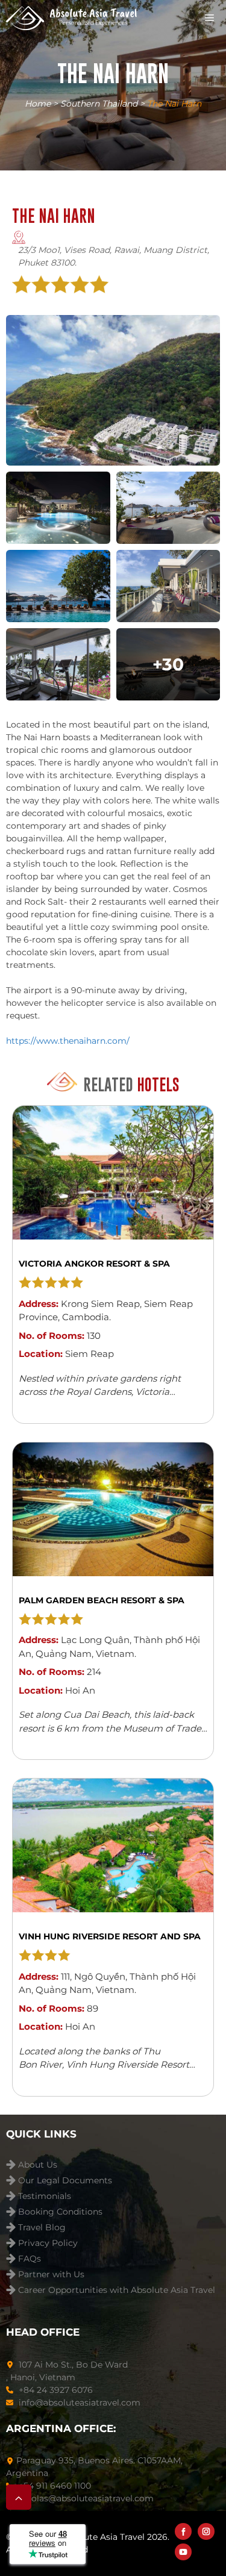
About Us (38, 2165)
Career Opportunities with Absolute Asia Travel (117, 2290)
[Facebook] (183, 2531)
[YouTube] (183, 2552)
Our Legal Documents (65, 2181)
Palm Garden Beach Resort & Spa (102, 1600)
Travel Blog (42, 2228)
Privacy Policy (48, 2243)
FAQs (30, 2259)
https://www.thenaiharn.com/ (68, 1041)
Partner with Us (51, 2275)
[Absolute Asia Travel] (71, 18)
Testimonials (45, 2196)
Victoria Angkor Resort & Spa (94, 1264)
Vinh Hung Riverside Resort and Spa (110, 1936)
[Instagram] (206, 2531)
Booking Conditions (60, 2212)
